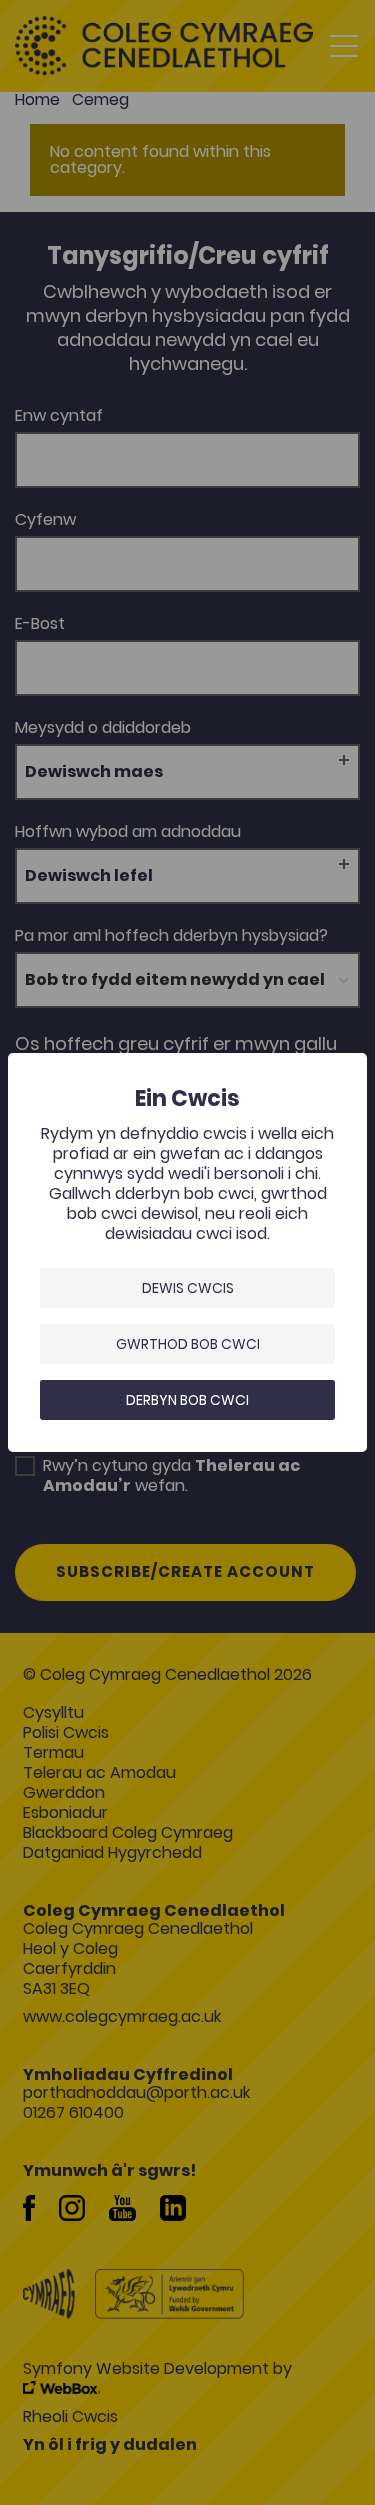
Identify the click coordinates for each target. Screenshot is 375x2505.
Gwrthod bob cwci (188, 1344)
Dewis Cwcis (188, 1288)
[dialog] (187, 1252)
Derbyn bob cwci (187, 1400)
